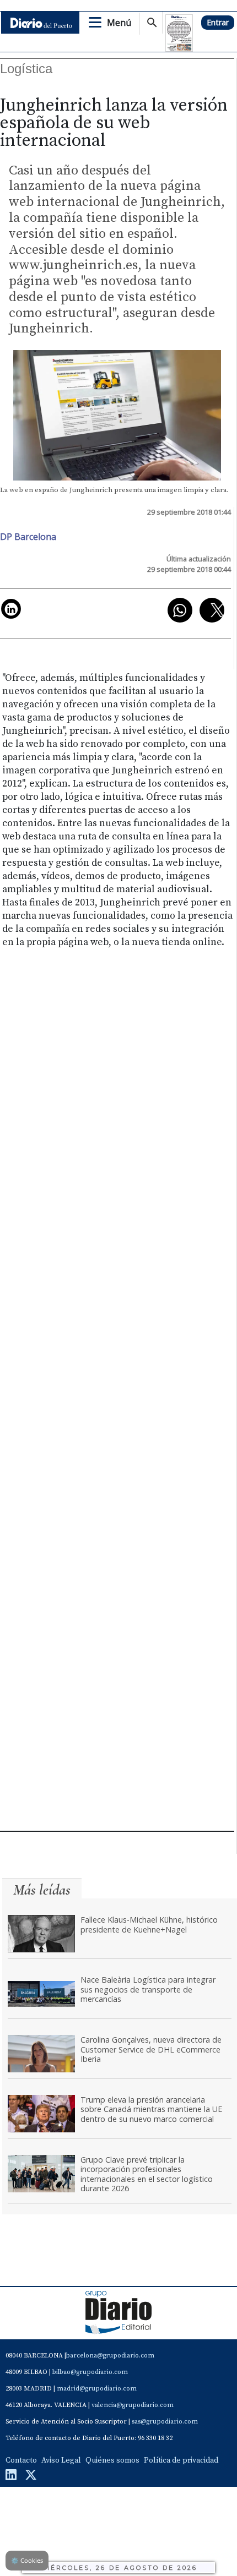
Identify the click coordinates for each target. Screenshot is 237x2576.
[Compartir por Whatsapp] (180, 610)
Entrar (218, 22)
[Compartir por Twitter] (212, 610)
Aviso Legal (61, 2460)
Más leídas (42, 1890)
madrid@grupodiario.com (97, 2389)
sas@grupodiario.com (165, 2422)
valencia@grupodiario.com (133, 2405)
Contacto (21, 2460)
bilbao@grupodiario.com (90, 2372)
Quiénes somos (112, 2460)
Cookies (27, 2560)
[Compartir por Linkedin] (11, 609)
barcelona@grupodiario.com (110, 2356)
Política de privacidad (181, 2460)
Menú (119, 23)
